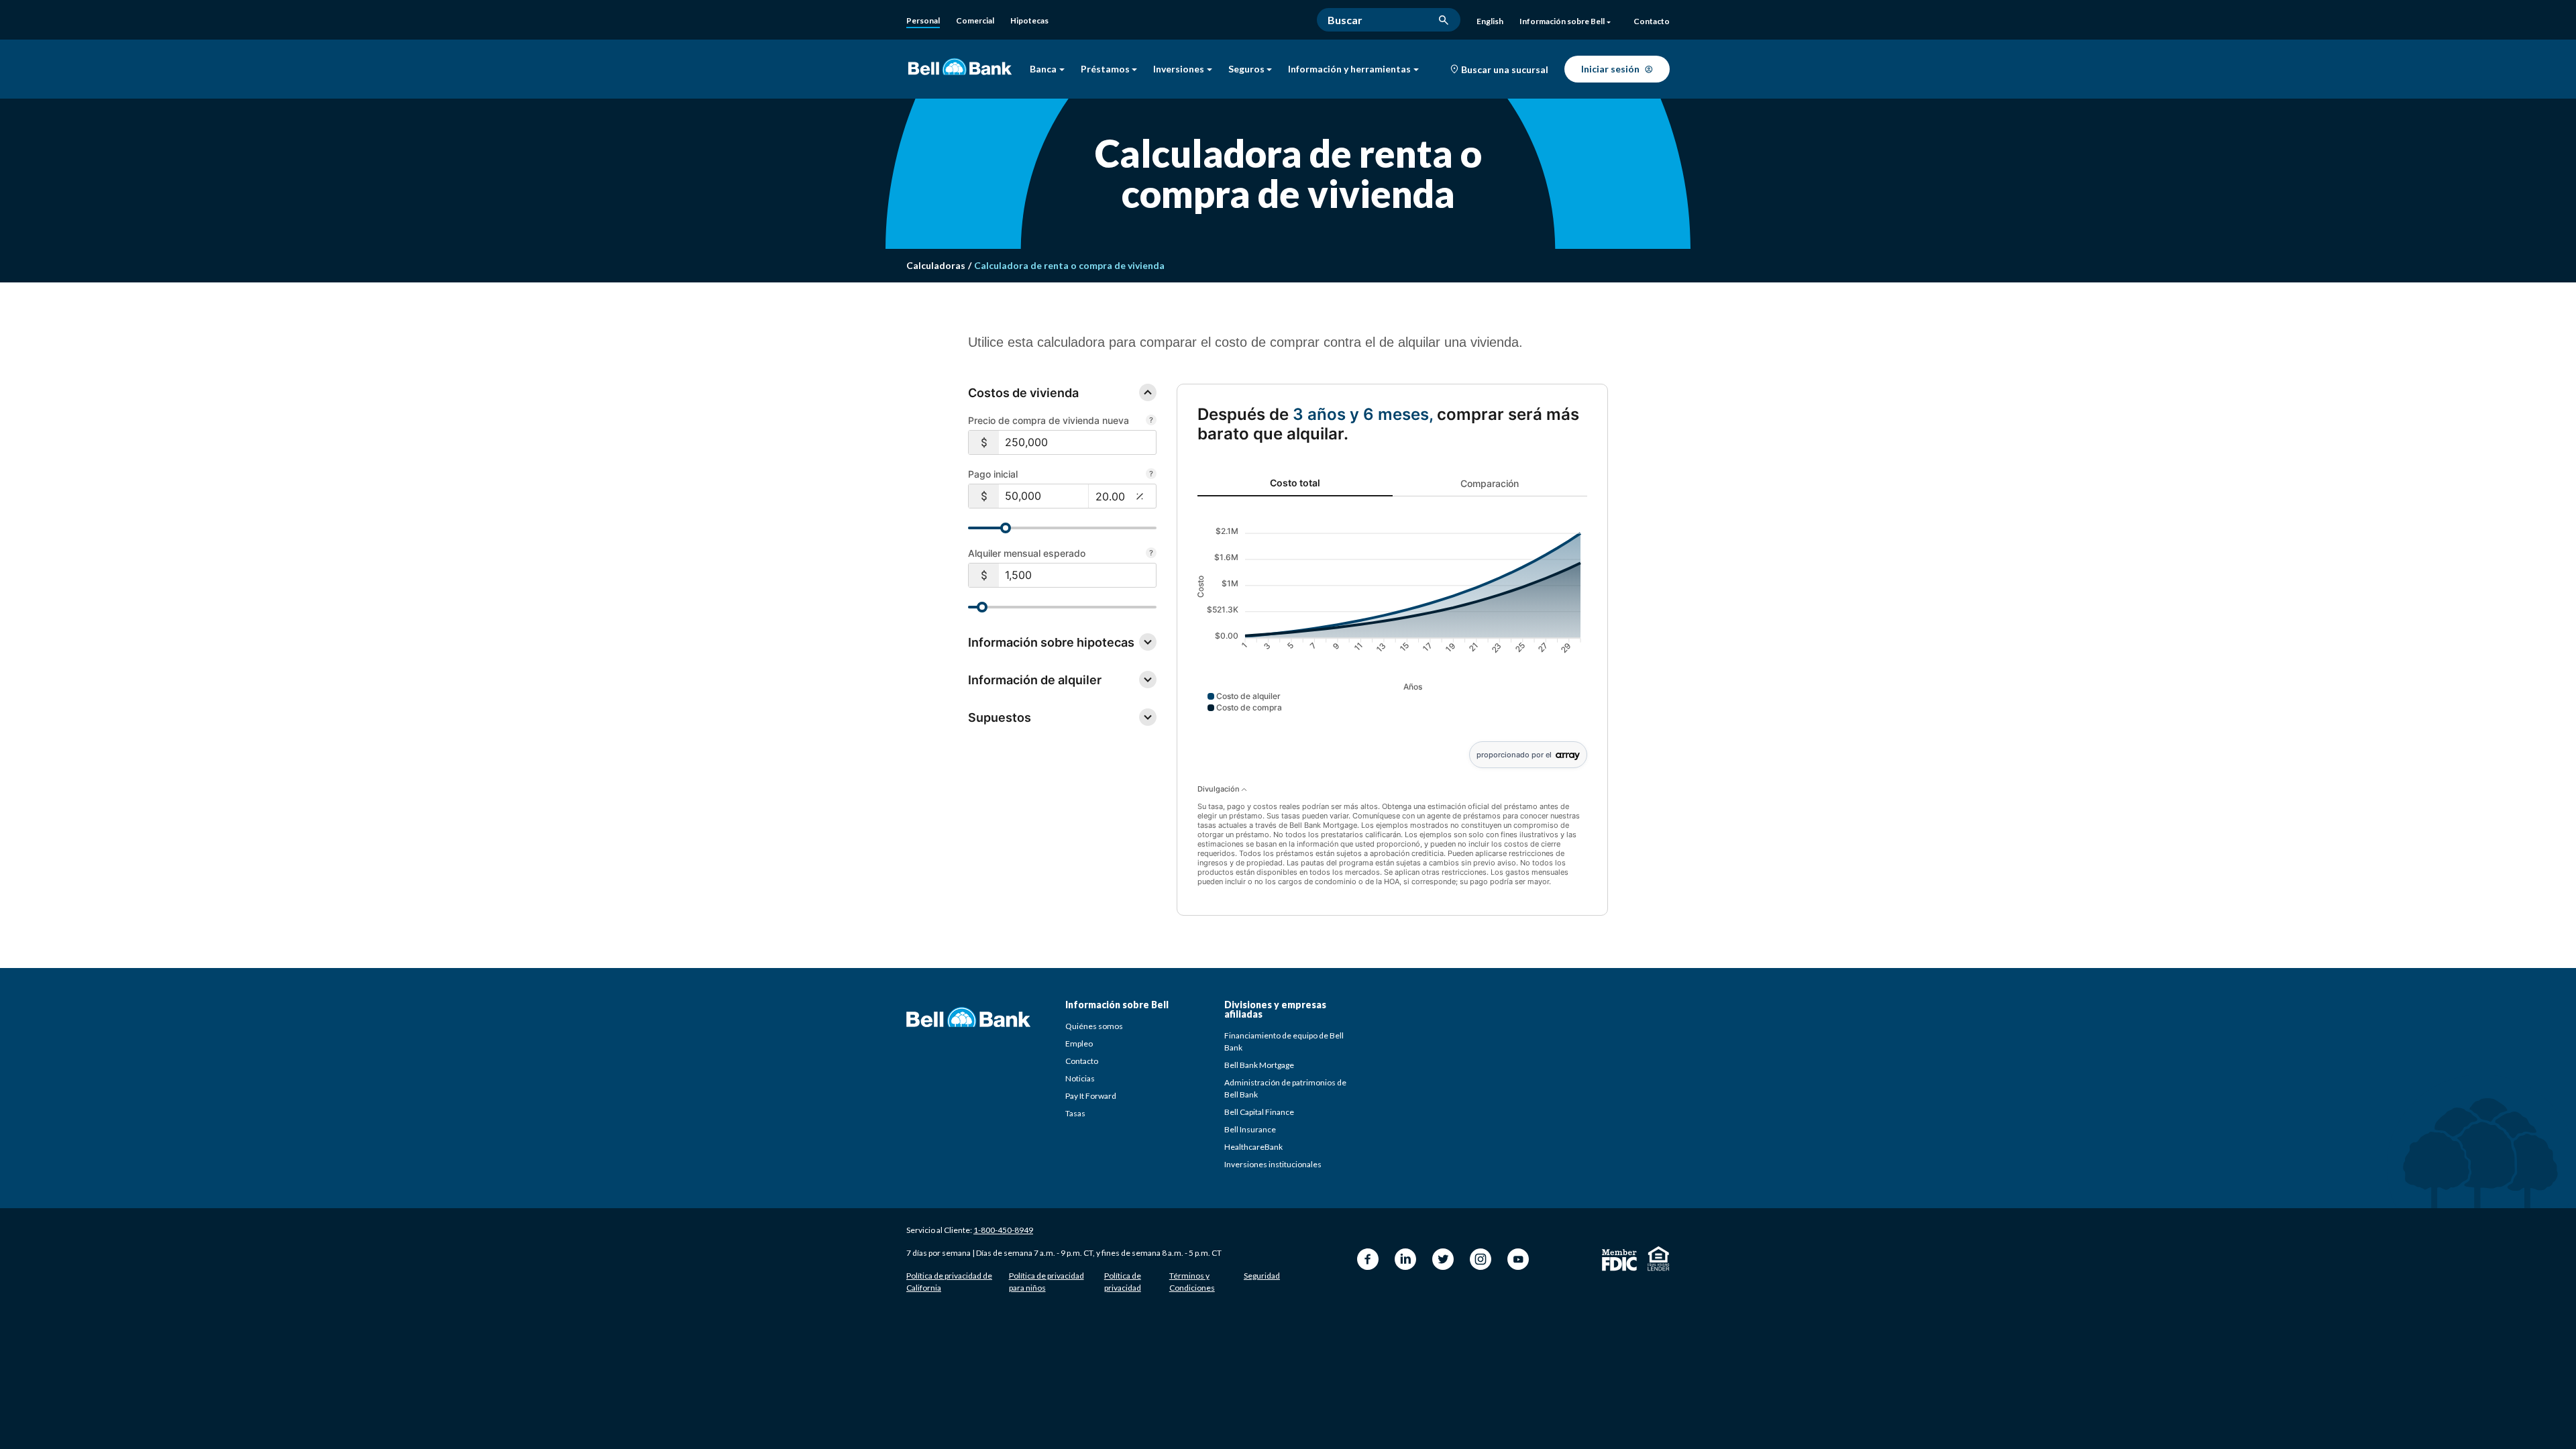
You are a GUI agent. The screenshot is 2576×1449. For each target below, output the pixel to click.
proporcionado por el (1514, 755)
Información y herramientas (1349, 69)
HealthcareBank (1253, 1147)
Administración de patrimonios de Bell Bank (1285, 1088)
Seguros (1246, 69)
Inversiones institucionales (1273, 1164)
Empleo (1079, 1043)
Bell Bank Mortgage (1259, 1065)
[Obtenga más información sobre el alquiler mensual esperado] (1151, 554)
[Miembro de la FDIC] (1619, 1260)
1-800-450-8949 (1003, 1230)
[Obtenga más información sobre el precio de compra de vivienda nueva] (1151, 421)
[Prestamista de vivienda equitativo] (1659, 1258)
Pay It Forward (1091, 1096)
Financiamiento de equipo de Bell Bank (1284, 1041)
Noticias (1080, 1078)
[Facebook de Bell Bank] (1368, 1259)
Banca (1043, 69)
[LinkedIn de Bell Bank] (1405, 1259)
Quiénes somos (1094, 1026)
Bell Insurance (1250, 1129)
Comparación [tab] (1490, 483)
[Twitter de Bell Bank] (1443, 1259)
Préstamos (1105, 69)
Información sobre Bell (1562, 21)
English (1490, 21)
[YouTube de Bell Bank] (1518, 1259)
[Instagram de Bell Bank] (1481, 1259)
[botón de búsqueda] (1444, 20)
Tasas (1075, 1113)
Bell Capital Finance (1259, 1112)
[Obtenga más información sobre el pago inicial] (1151, 475)
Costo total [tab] (1295, 483)
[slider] (1006, 528)
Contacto (1082, 1061)
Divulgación (1220, 789)
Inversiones (1179, 69)
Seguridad (1262, 1276)
